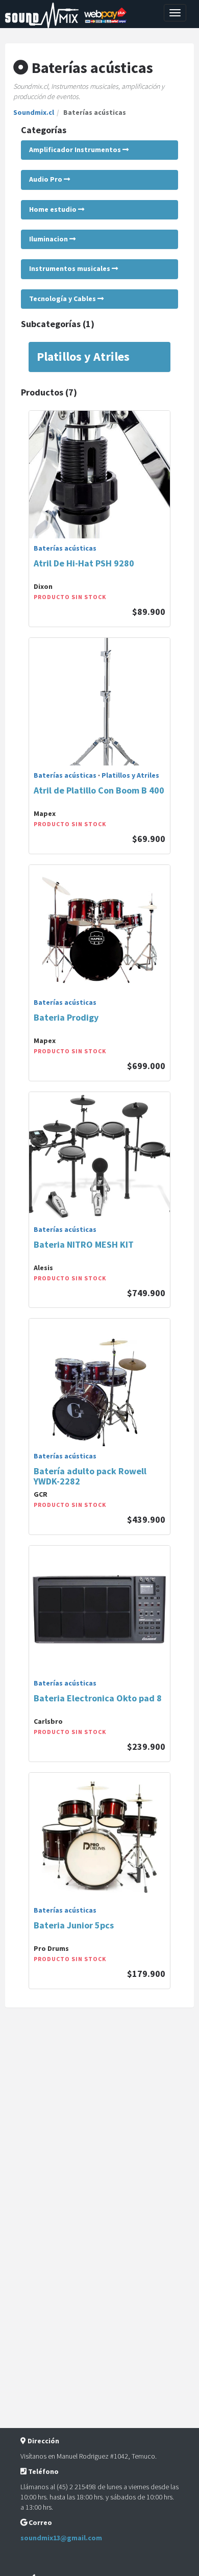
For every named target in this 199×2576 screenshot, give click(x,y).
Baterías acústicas (65, 548)
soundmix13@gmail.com (61, 2538)
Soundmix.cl (34, 112)
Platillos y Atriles (130, 775)
